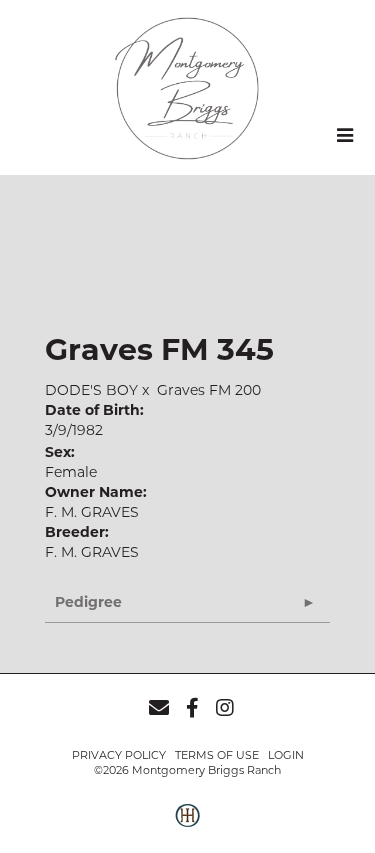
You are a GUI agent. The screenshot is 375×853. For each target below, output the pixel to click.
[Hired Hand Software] (187, 826)
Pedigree (88, 602)
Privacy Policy (119, 755)
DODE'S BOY (91, 390)
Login (286, 755)
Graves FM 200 (209, 390)
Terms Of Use (217, 755)
